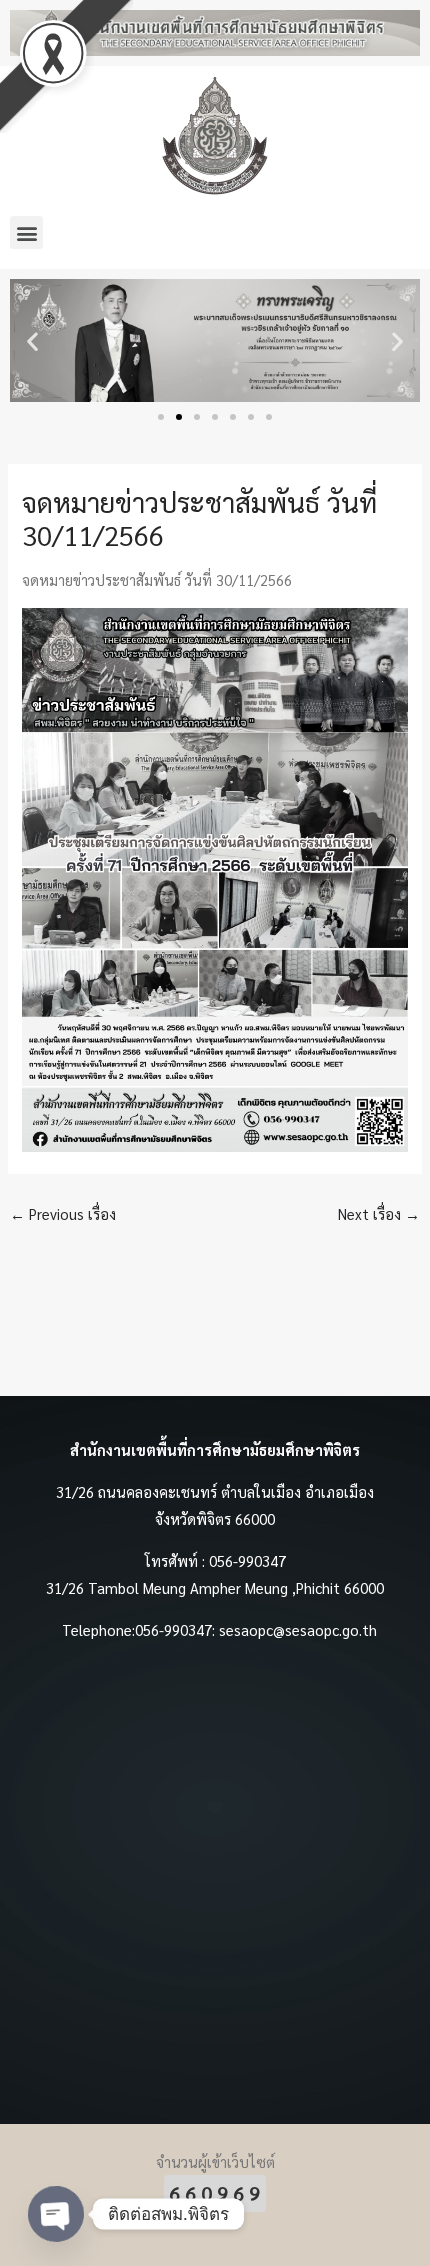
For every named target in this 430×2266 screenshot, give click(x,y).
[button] (26, 232)
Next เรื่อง (379, 1213)
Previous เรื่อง (63, 1213)
